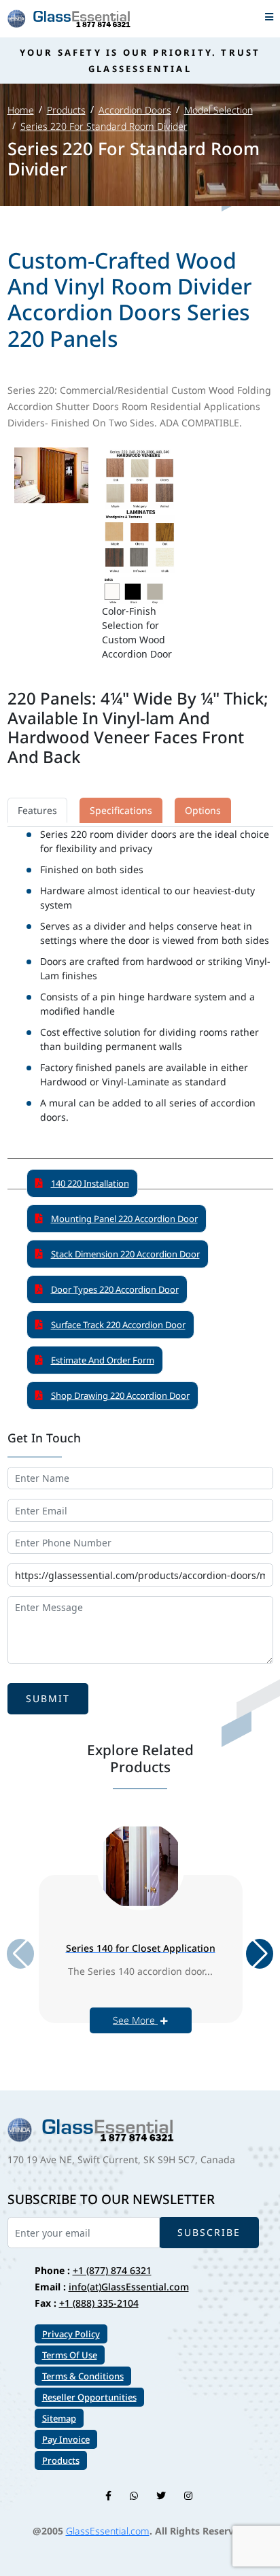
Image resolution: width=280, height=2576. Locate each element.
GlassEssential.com (108, 2531)
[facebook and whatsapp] (134, 2495)
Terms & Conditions (83, 2376)
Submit (48, 1698)
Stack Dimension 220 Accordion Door (125, 1254)
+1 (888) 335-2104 (99, 2303)
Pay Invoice (66, 2439)
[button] (260, 1954)
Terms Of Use (70, 2355)
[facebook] (108, 2495)
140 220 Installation (90, 1183)
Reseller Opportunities (89, 2397)
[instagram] (188, 2495)
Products (66, 110)
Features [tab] (37, 810)
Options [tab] (203, 810)
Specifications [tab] (121, 810)
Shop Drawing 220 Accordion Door (120, 1395)
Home (21, 110)
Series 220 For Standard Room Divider (104, 126)
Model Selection (218, 110)
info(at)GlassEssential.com (129, 2287)
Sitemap (59, 2418)
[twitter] (161, 2495)
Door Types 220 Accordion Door (115, 1289)
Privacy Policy (71, 2334)
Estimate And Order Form (103, 1360)
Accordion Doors (135, 110)
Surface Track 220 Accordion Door (118, 1325)
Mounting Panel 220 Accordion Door (124, 1219)
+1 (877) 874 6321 (112, 2270)
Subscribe (209, 2232)
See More (135, 2020)
